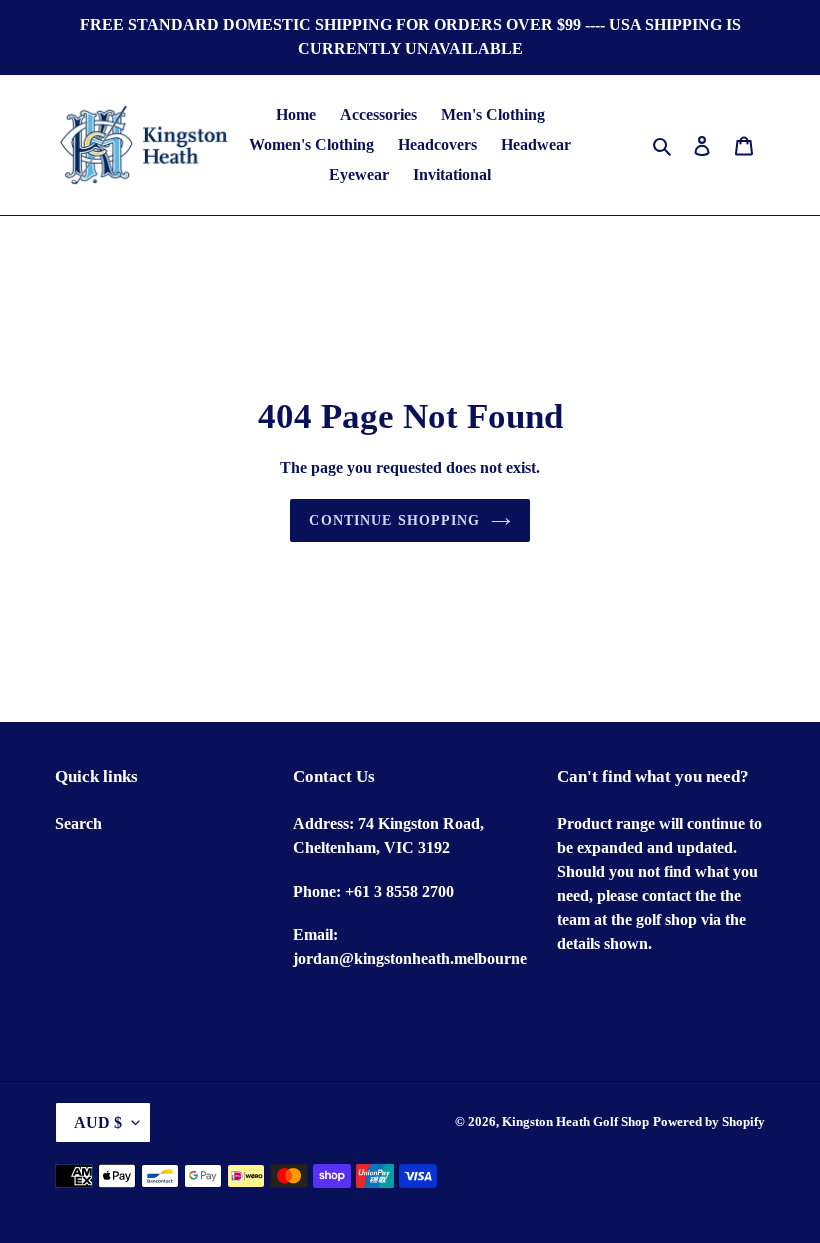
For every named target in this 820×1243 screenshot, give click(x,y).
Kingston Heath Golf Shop (575, 1121)
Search (78, 823)
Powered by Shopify (709, 1121)
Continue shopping (394, 520)
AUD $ (98, 1122)
